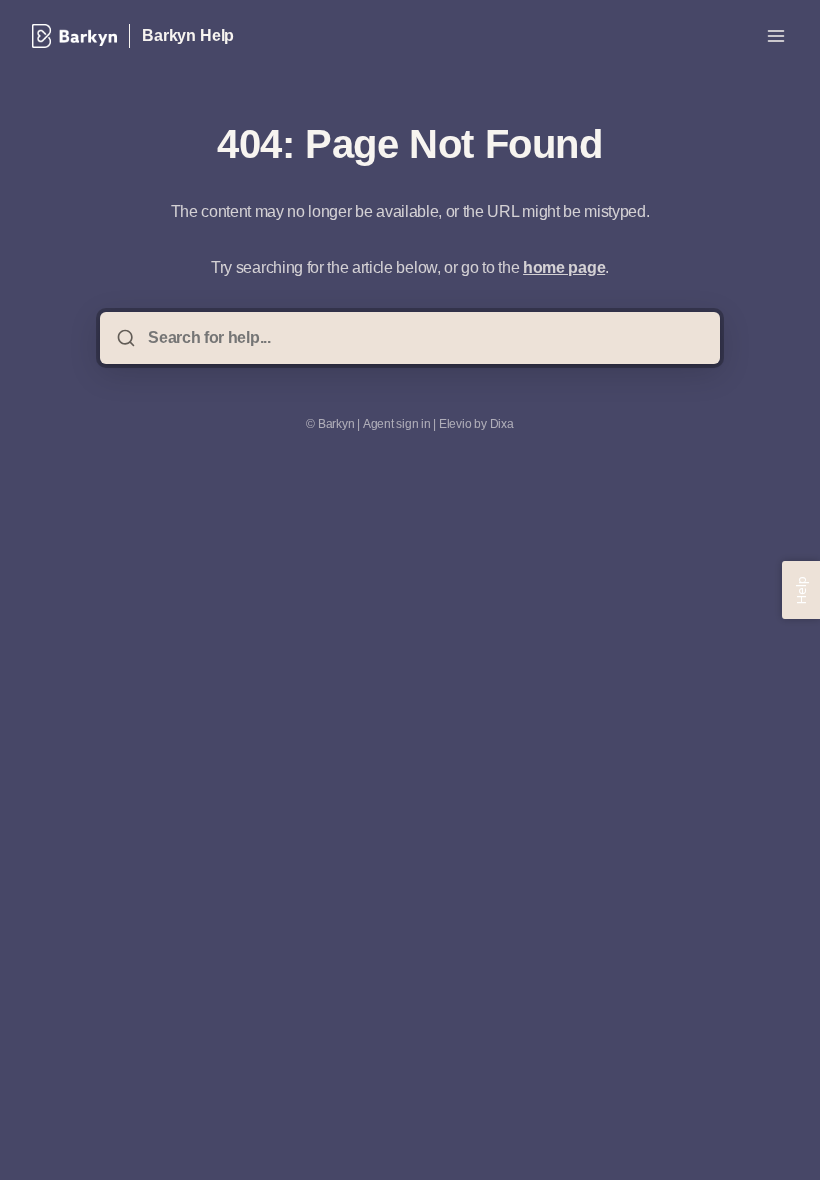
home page (564, 267)
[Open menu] (776, 36)
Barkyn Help (188, 35)
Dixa (502, 424)
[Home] (74, 36)
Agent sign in (397, 424)
